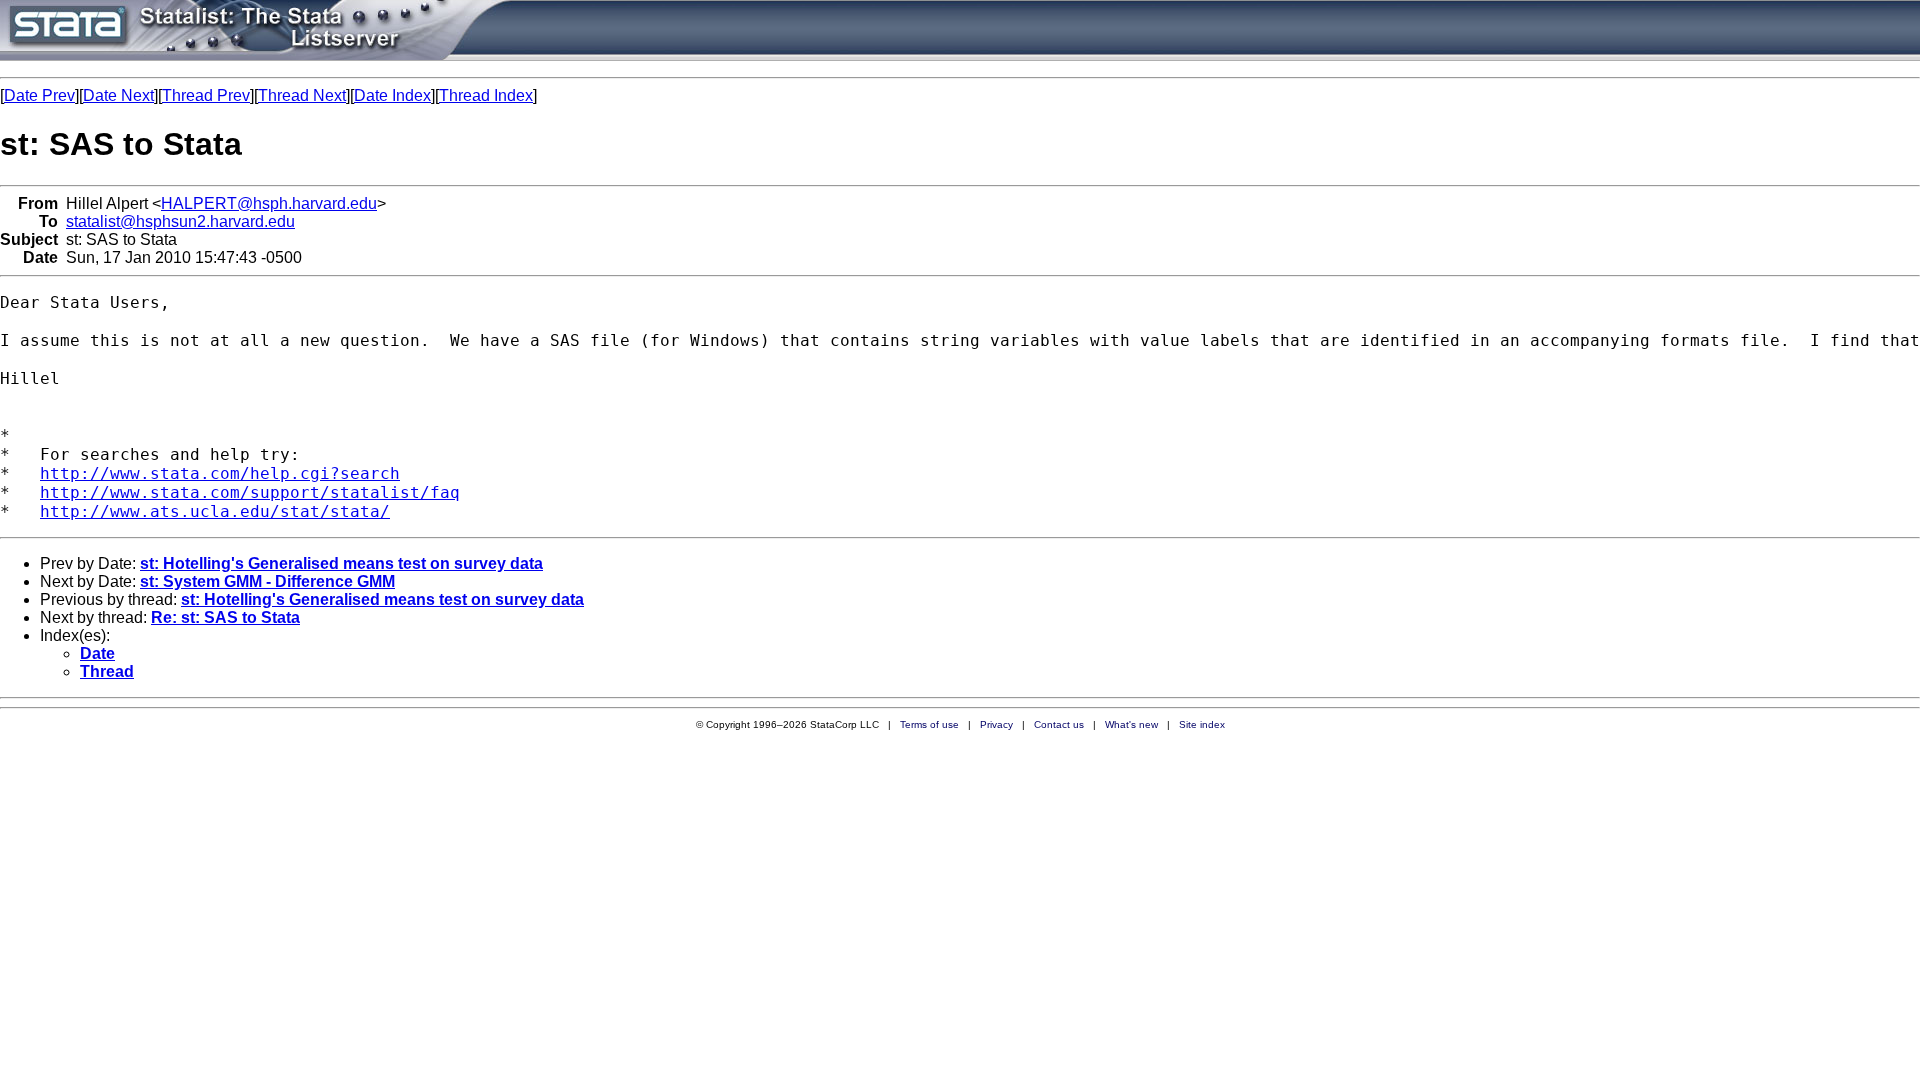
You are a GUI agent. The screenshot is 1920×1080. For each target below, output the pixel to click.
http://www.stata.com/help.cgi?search (220, 473)
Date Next (118, 95)
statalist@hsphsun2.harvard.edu (180, 221)
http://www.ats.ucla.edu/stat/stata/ (215, 511)
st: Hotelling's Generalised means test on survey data (341, 563)
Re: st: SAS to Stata (225, 617)
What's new (1131, 724)
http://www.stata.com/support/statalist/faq (250, 492)
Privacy (996, 724)
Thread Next (302, 95)
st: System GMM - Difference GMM (267, 581)
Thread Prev (206, 95)
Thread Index (486, 95)
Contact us (1059, 724)
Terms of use (929, 724)
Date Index (392, 95)
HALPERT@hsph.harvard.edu (269, 203)
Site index (1202, 724)
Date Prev (39, 95)
